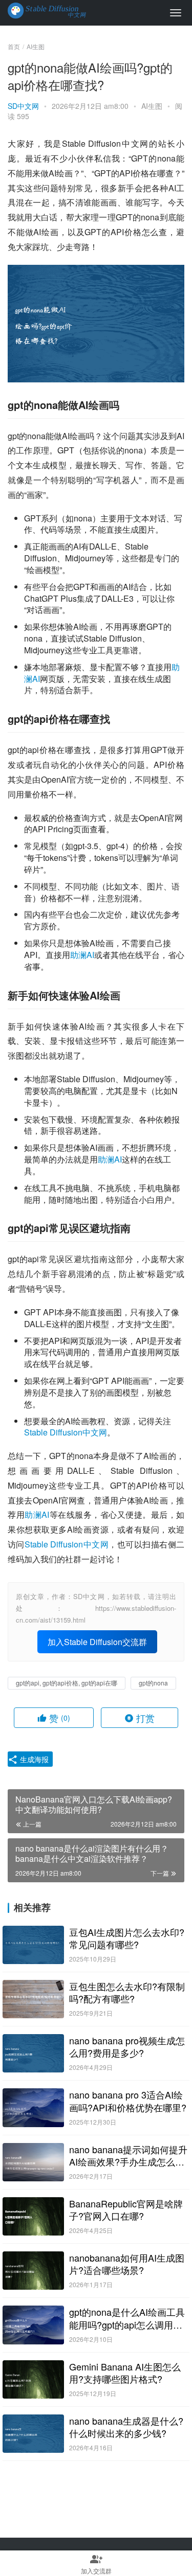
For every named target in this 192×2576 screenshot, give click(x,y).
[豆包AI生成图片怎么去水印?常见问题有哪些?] (33, 1945)
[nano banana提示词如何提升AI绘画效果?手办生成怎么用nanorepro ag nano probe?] (33, 2162)
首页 (14, 46)
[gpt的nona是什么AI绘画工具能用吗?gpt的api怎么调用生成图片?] (33, 2325)
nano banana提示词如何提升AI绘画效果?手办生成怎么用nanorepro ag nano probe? (128, 2155)
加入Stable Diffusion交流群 (97, 1642)
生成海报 (33, 1759)
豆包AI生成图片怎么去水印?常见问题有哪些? (127, 1938)
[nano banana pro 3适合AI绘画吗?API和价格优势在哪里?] (33, 2107)
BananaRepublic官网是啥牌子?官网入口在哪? (126, 2209)
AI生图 (152, 106)
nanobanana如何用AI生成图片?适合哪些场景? (127, 2264)
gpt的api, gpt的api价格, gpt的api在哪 (67, 1683)
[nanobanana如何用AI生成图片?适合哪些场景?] (33, 2271)
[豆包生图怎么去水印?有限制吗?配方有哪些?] (33, 1999)
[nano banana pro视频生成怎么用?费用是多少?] (33, 2053)
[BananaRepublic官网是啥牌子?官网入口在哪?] (33, 2216)
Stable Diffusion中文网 (66, 1432)
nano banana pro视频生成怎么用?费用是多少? (127, 2046)
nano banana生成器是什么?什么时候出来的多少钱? (126, 2427)
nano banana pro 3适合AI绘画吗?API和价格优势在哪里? (128, 2101)
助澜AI (82, 955)
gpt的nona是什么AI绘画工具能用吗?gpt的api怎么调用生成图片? (127, 2318)
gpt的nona (153, 1683)
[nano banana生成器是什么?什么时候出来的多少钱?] (33, 2434)
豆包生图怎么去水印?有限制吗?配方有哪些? (127, 1992)
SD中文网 (23, 106)
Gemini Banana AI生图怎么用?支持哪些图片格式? (125, 2373)
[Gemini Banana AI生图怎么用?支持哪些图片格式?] (33, 2379)
